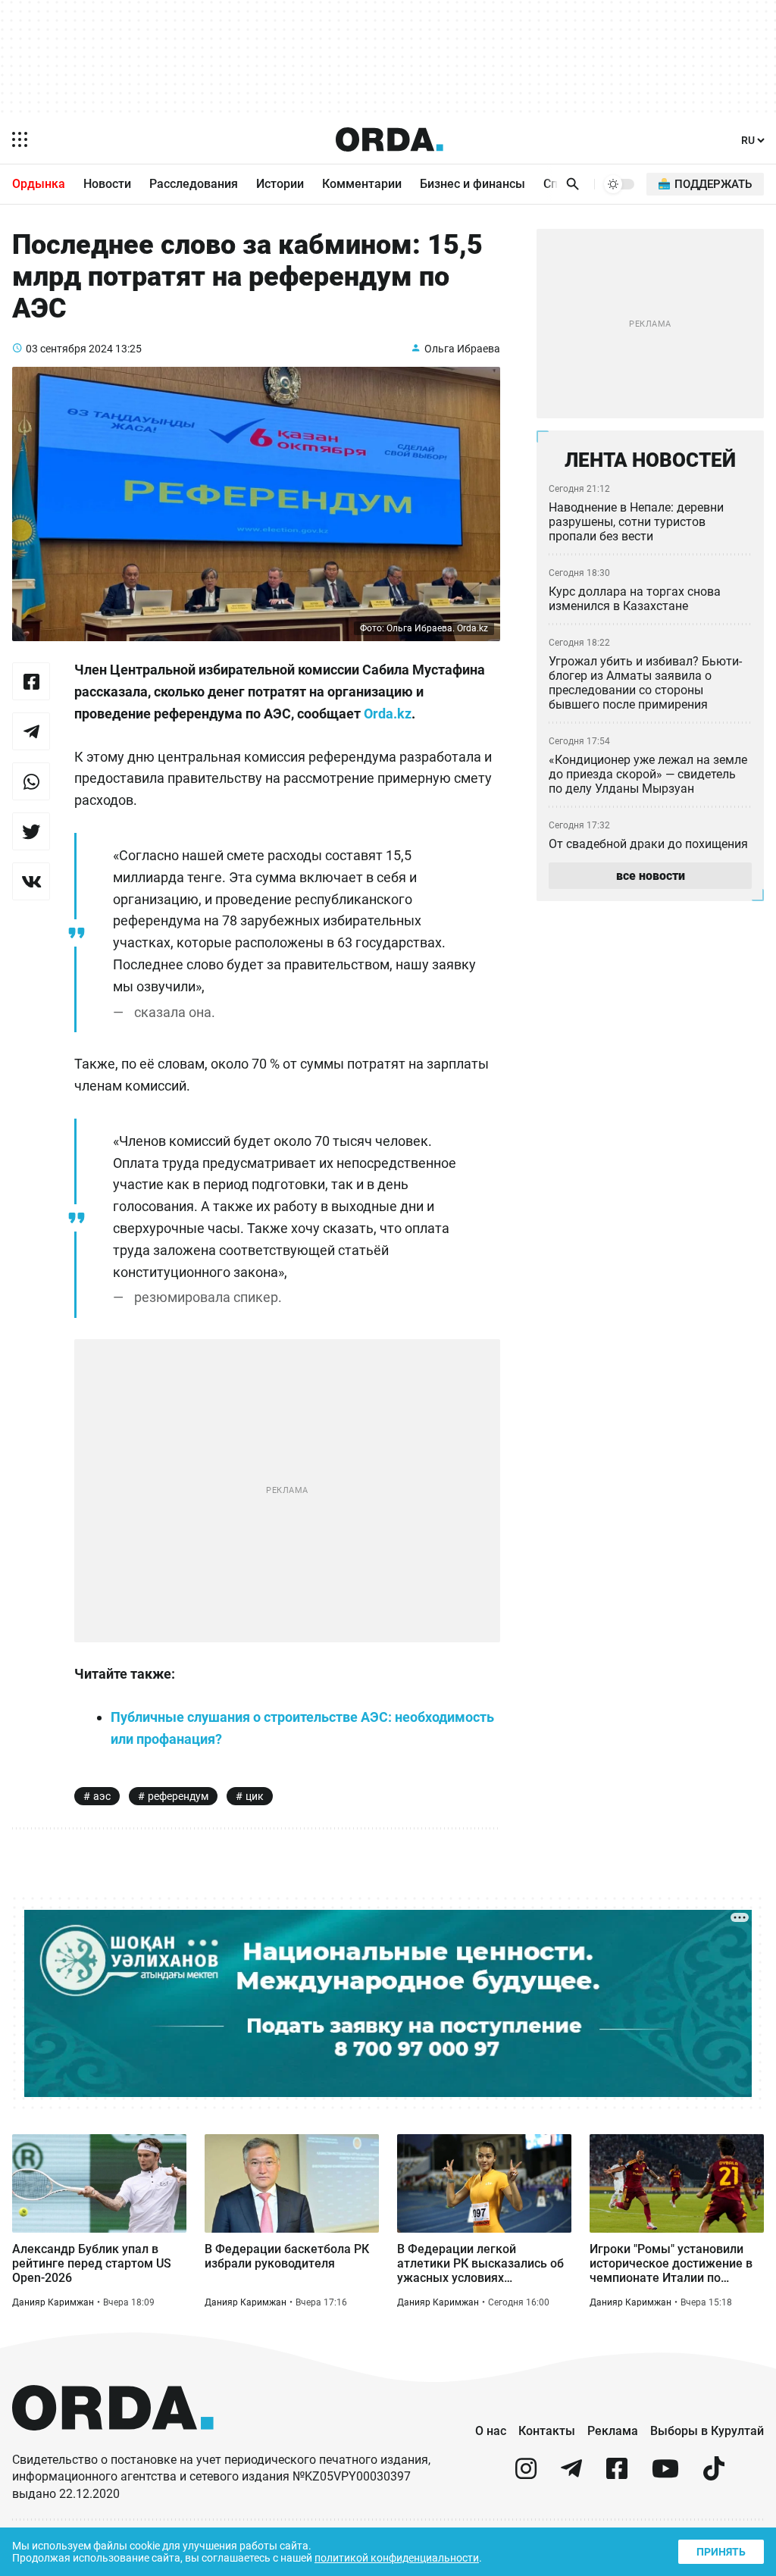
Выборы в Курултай (707, 2431)
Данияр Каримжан (53, 2302)
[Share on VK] (31, 881)
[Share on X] (31, 831)
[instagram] (526, 2475)
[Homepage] (390, 139)
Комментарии (362, 184)
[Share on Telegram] (31, 731)
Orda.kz (388, 714)
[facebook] (617, 2475)
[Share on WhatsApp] (31, 781)
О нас (491, 2431)
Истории (280, 184)
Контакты (547, 2431)
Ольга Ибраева (462, 349)
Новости (107, 184)
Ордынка (39, 184)
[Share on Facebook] (31, 681)
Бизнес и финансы (472, 184)
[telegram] (571, 2475)
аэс (102, 1796)
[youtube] (665, 2475)
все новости (651, 876)
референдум (178, 1796)
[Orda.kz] (113, 2445)
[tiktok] (714, 2475)
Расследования (194, 184)
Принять (721, 2552)
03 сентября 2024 (69, 349)
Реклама (613, 2431)
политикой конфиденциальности (397, 2558)
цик (255, 1796)
